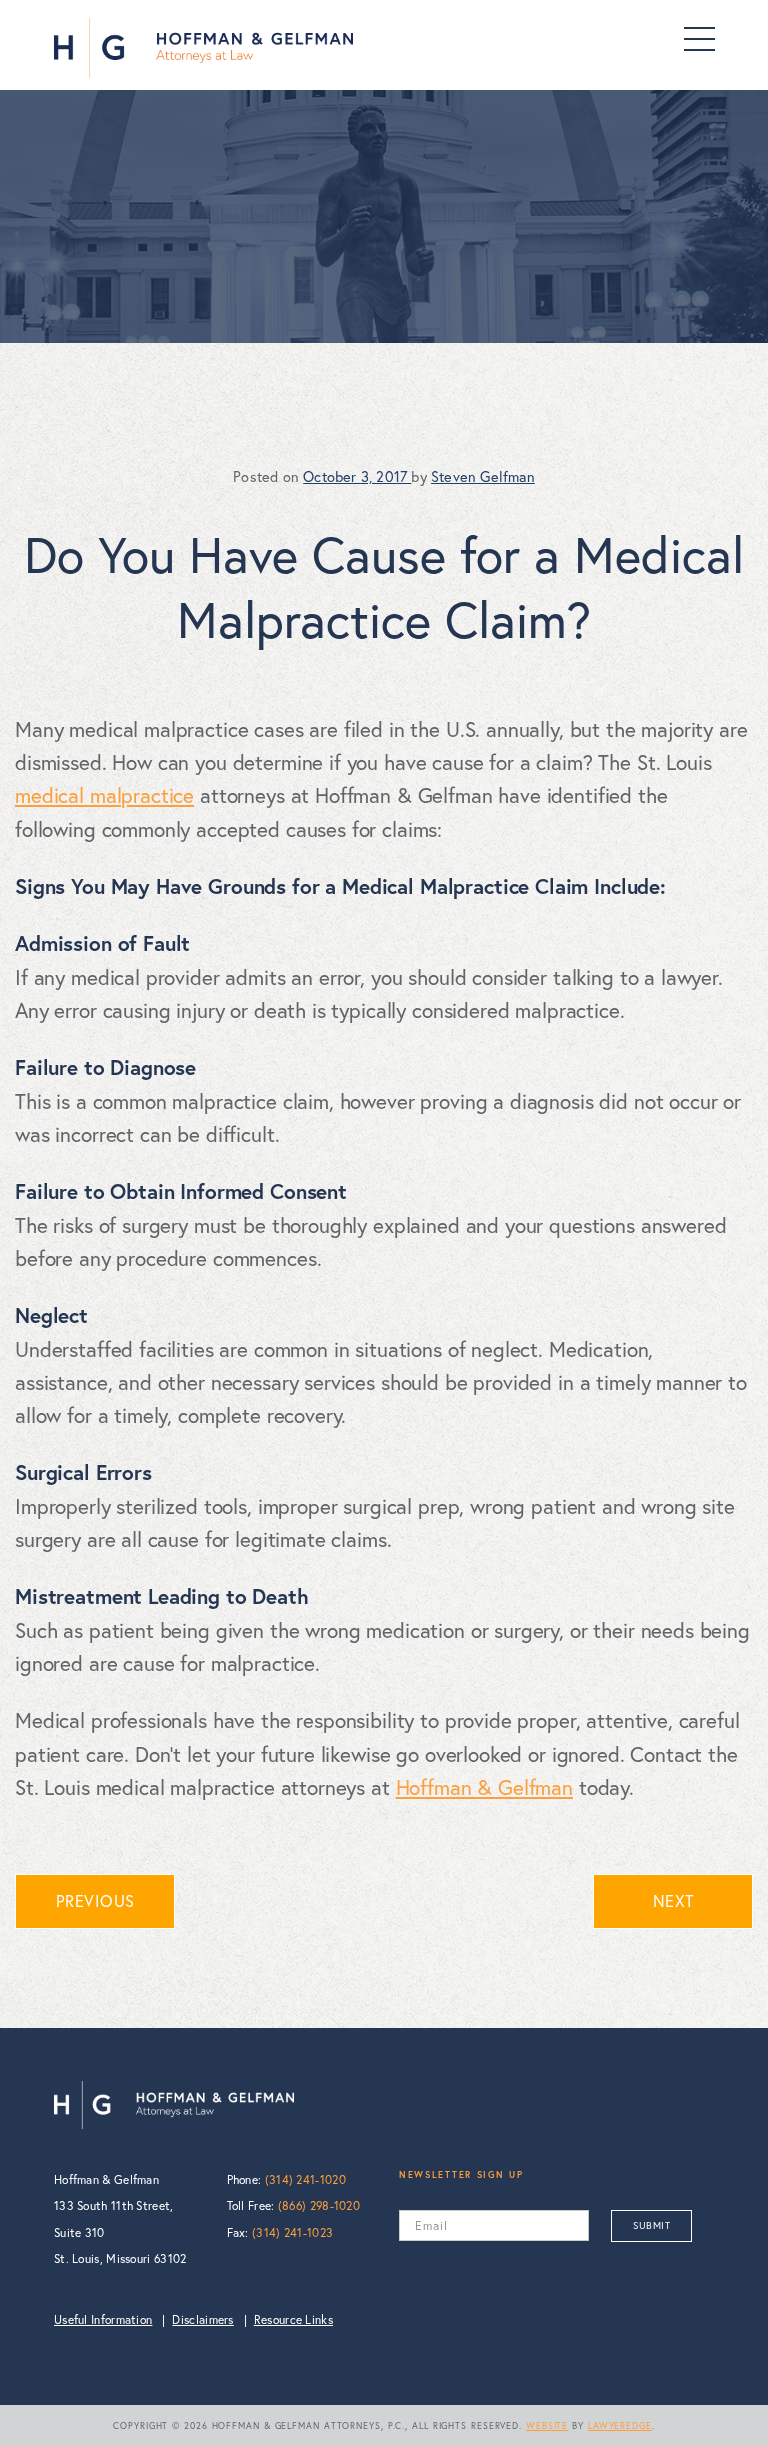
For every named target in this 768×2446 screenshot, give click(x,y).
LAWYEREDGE (620, 2425)
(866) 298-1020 (319, 2205)
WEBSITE (547, 2425)
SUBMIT (651, 2225)
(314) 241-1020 (305, 2179)
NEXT (673, 1901)
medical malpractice (104, 795)
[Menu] (699, 39)
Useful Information (103, 2319)
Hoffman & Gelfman (484, 1787)
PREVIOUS (95, 1901)
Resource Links (293, 2319)
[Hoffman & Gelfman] (203, 48)
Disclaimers (202, 2319)
